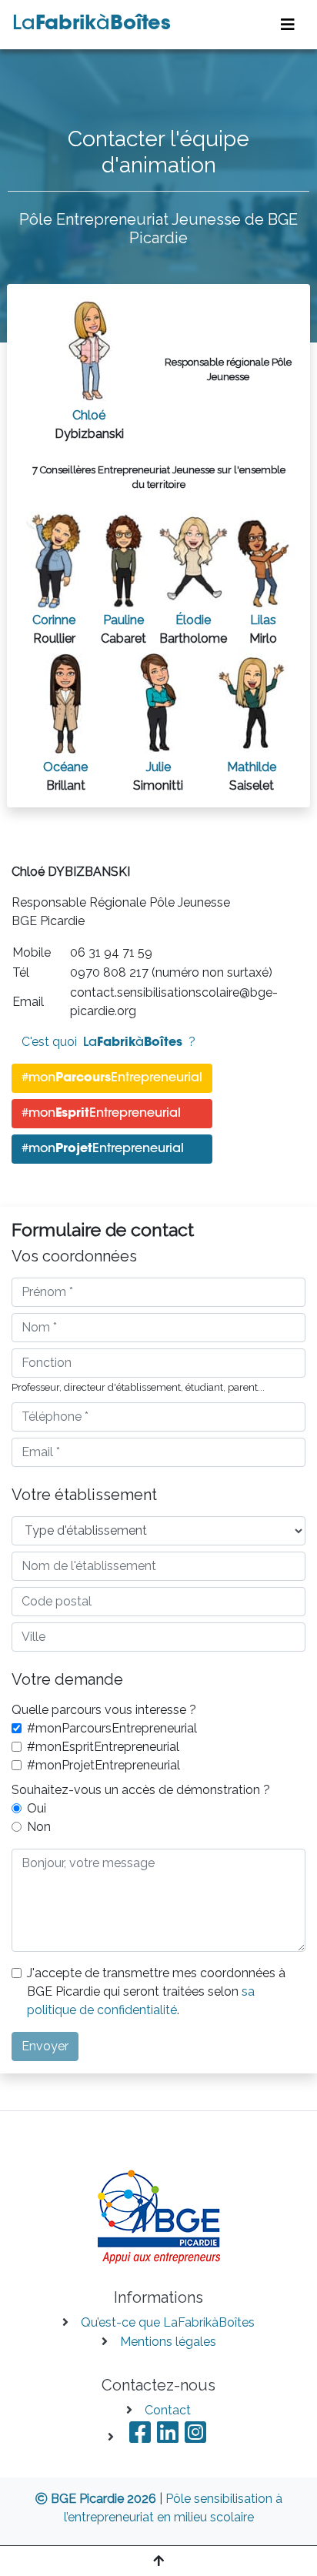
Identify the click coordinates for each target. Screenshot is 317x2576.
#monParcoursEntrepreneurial (112, 1728)
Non (39, 1827)
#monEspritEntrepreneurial (103, 1747)
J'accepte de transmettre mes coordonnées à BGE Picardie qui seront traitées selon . (156, 1991)
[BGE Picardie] (159, 2214)
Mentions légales (168, 2342)
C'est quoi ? (108, 1042)
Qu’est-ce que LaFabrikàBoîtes (168, 2322)
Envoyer (45, 2046)
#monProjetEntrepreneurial (103, 1765)
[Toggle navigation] (288, 25)
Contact (168, 2410)
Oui (37, 1808)
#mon (112, 1078)
